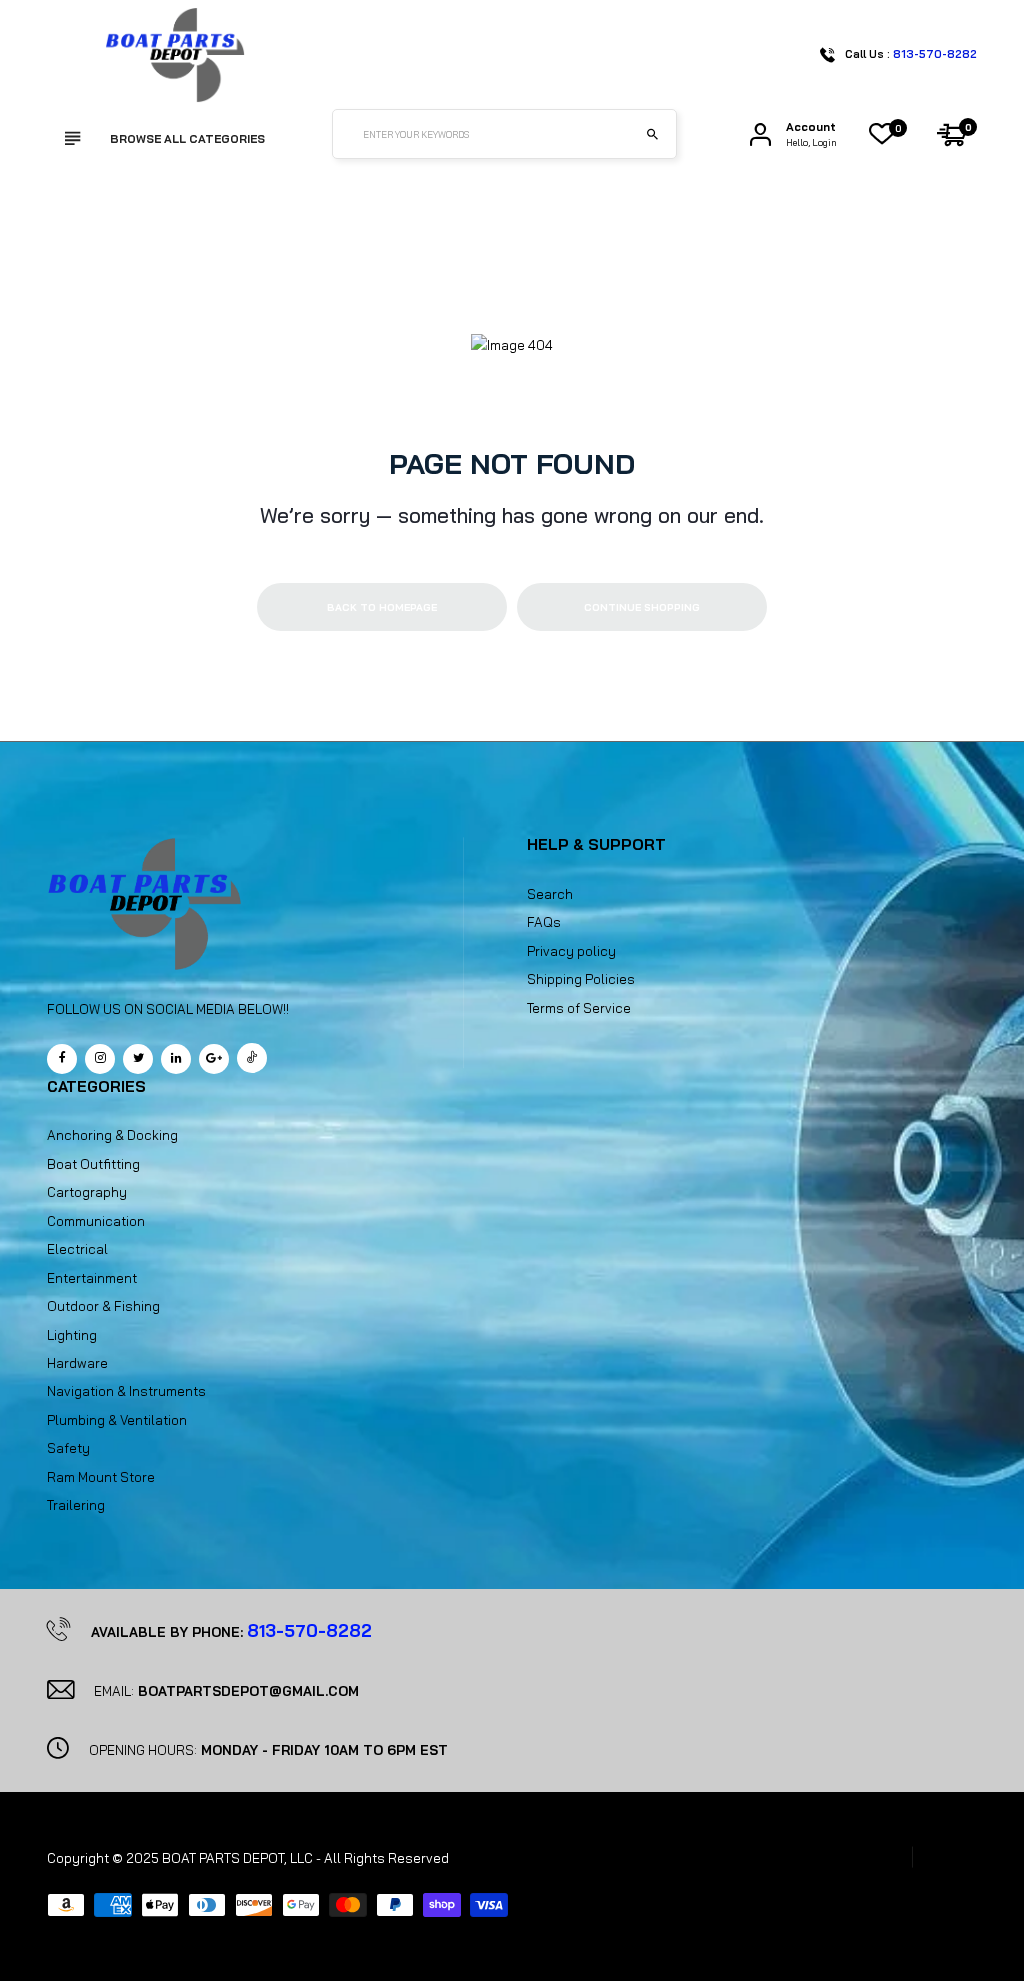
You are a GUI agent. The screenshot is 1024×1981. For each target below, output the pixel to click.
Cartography (87, 1192)
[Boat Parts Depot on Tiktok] (252, 1058)
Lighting (72, 1335)
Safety (68, 1448)
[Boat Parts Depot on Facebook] (62, 1059)
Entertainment (92, 1278)
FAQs (544, 922)
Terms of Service (579, 1008)
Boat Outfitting (93, 1164)
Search (550, 894)
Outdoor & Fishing (103, 1306)
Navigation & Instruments (126, 1391)
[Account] (760, 134)
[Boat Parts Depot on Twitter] (138, 1059)
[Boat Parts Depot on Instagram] (100, 1059)
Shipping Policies (581, 979)
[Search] (652, 134)
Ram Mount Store (101, 1477)
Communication (96, 1221)
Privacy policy (571, 951)
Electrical (77, 1249)
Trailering (76, 1505)
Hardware (77, 1363)
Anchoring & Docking (112, 1135)
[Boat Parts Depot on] (176, 1059)
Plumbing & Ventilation (117, 1420)
